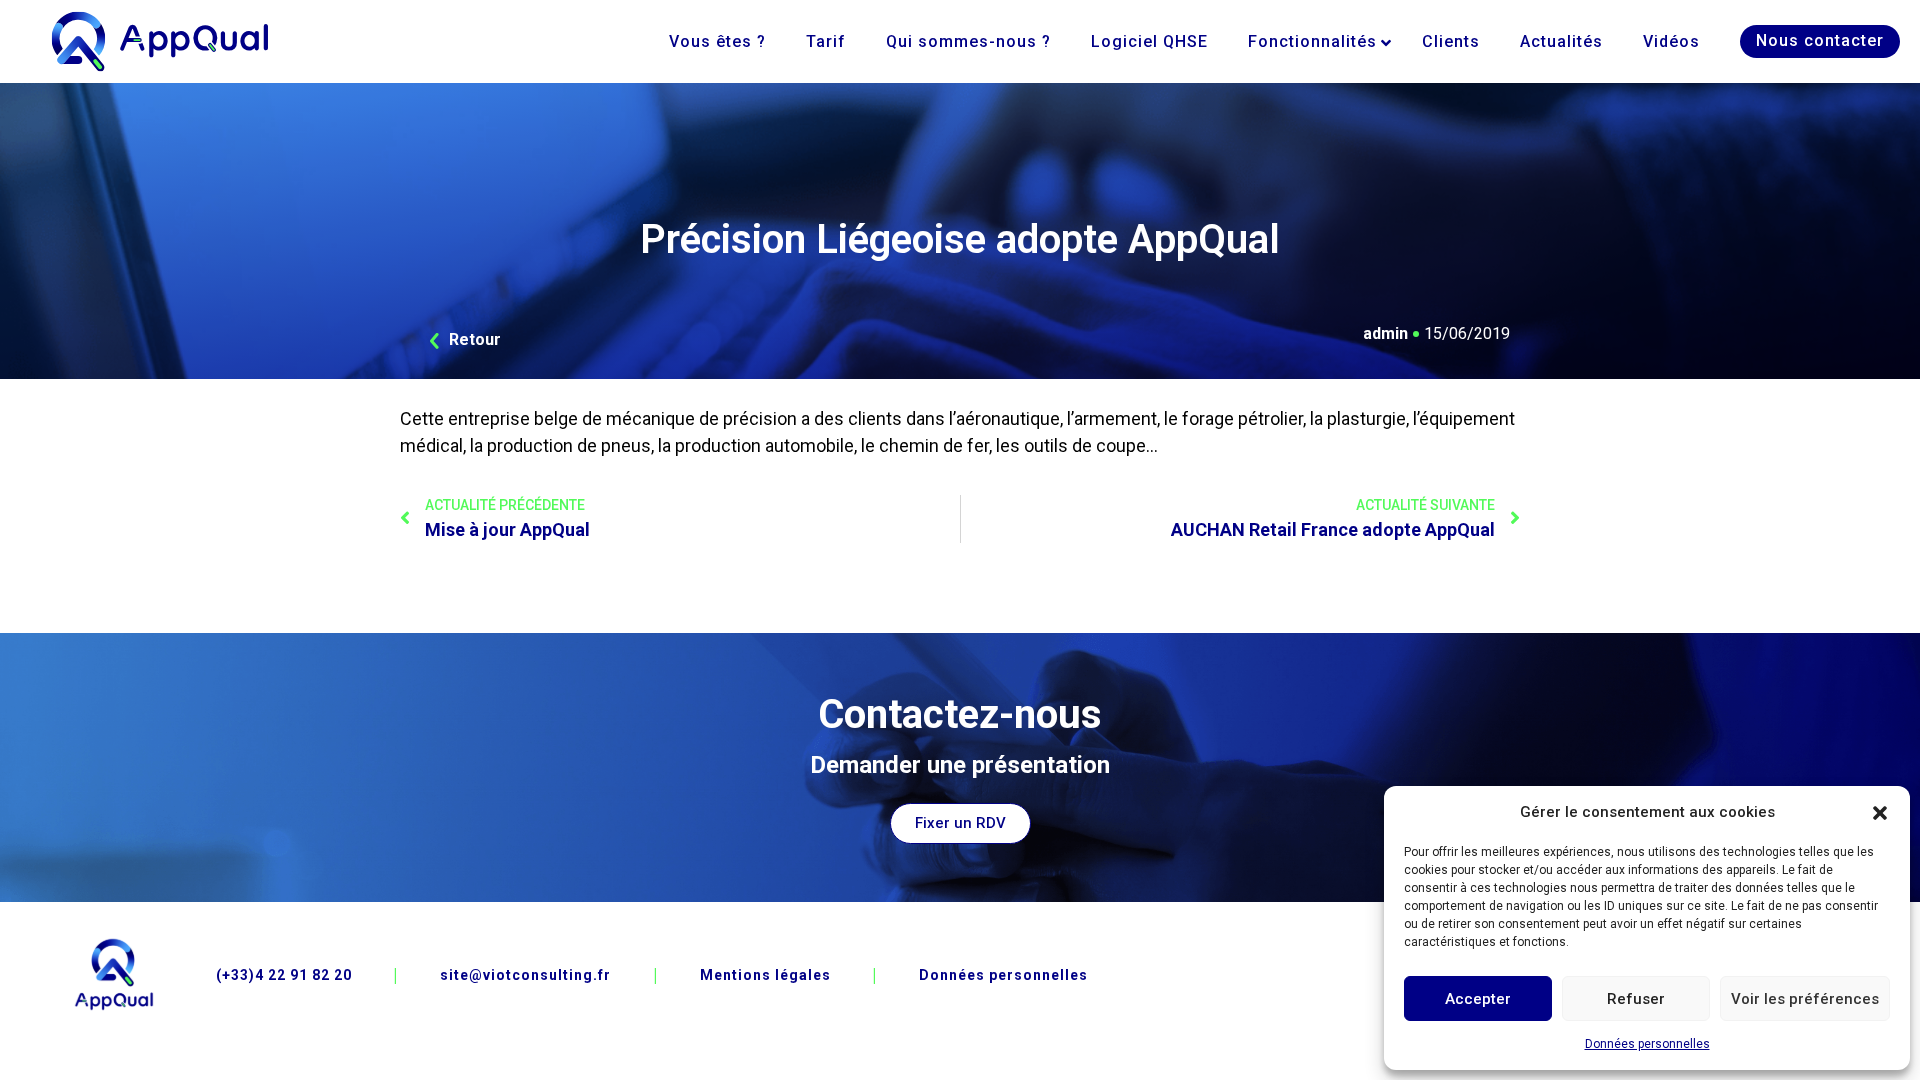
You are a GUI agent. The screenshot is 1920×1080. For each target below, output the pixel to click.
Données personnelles (1647, 1044)
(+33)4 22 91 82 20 (284, 975)
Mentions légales (765, 975)
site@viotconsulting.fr (525, 975)
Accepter (1478, 999)
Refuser (1636, 999)
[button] (1880, 812)
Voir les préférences (1805, 999)
